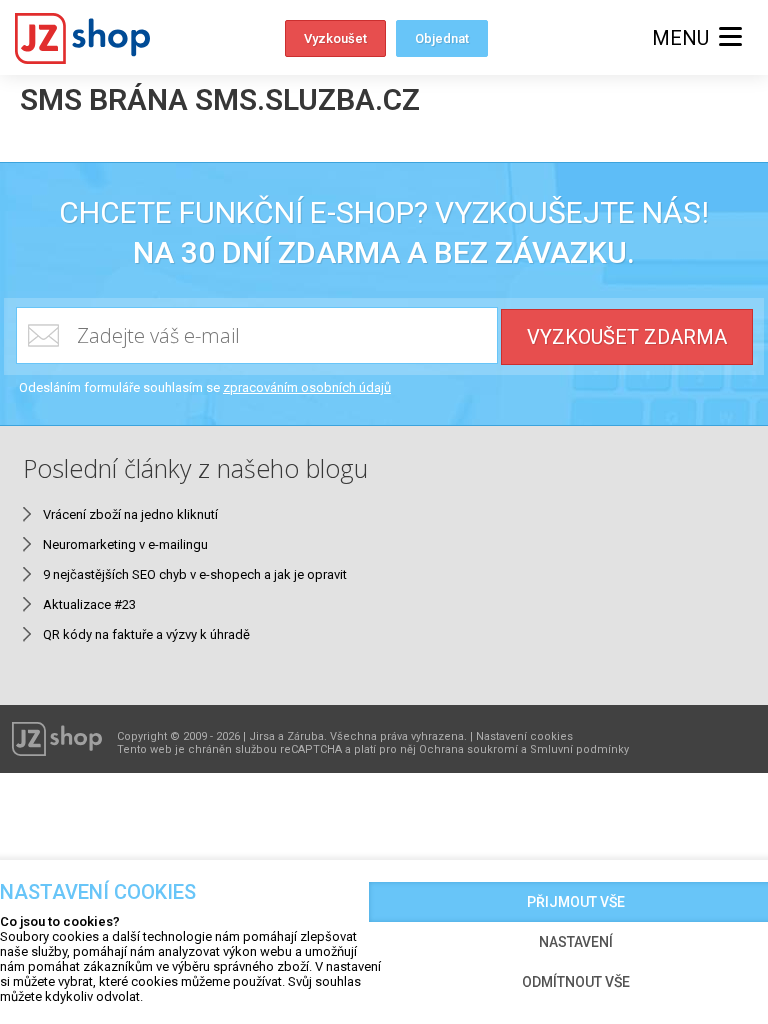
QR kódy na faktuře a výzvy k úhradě (146, 634)
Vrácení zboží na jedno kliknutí (130, 514)
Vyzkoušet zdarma (627, 337)
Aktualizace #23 (89, 604)
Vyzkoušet (335, 38)
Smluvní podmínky (579, 749)
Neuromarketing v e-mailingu (125, 544)
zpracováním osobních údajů (307, 387)
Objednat (442, 38)
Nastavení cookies (524, 736)
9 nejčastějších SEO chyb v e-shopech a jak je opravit (195, 574)
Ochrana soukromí (468, 749)
